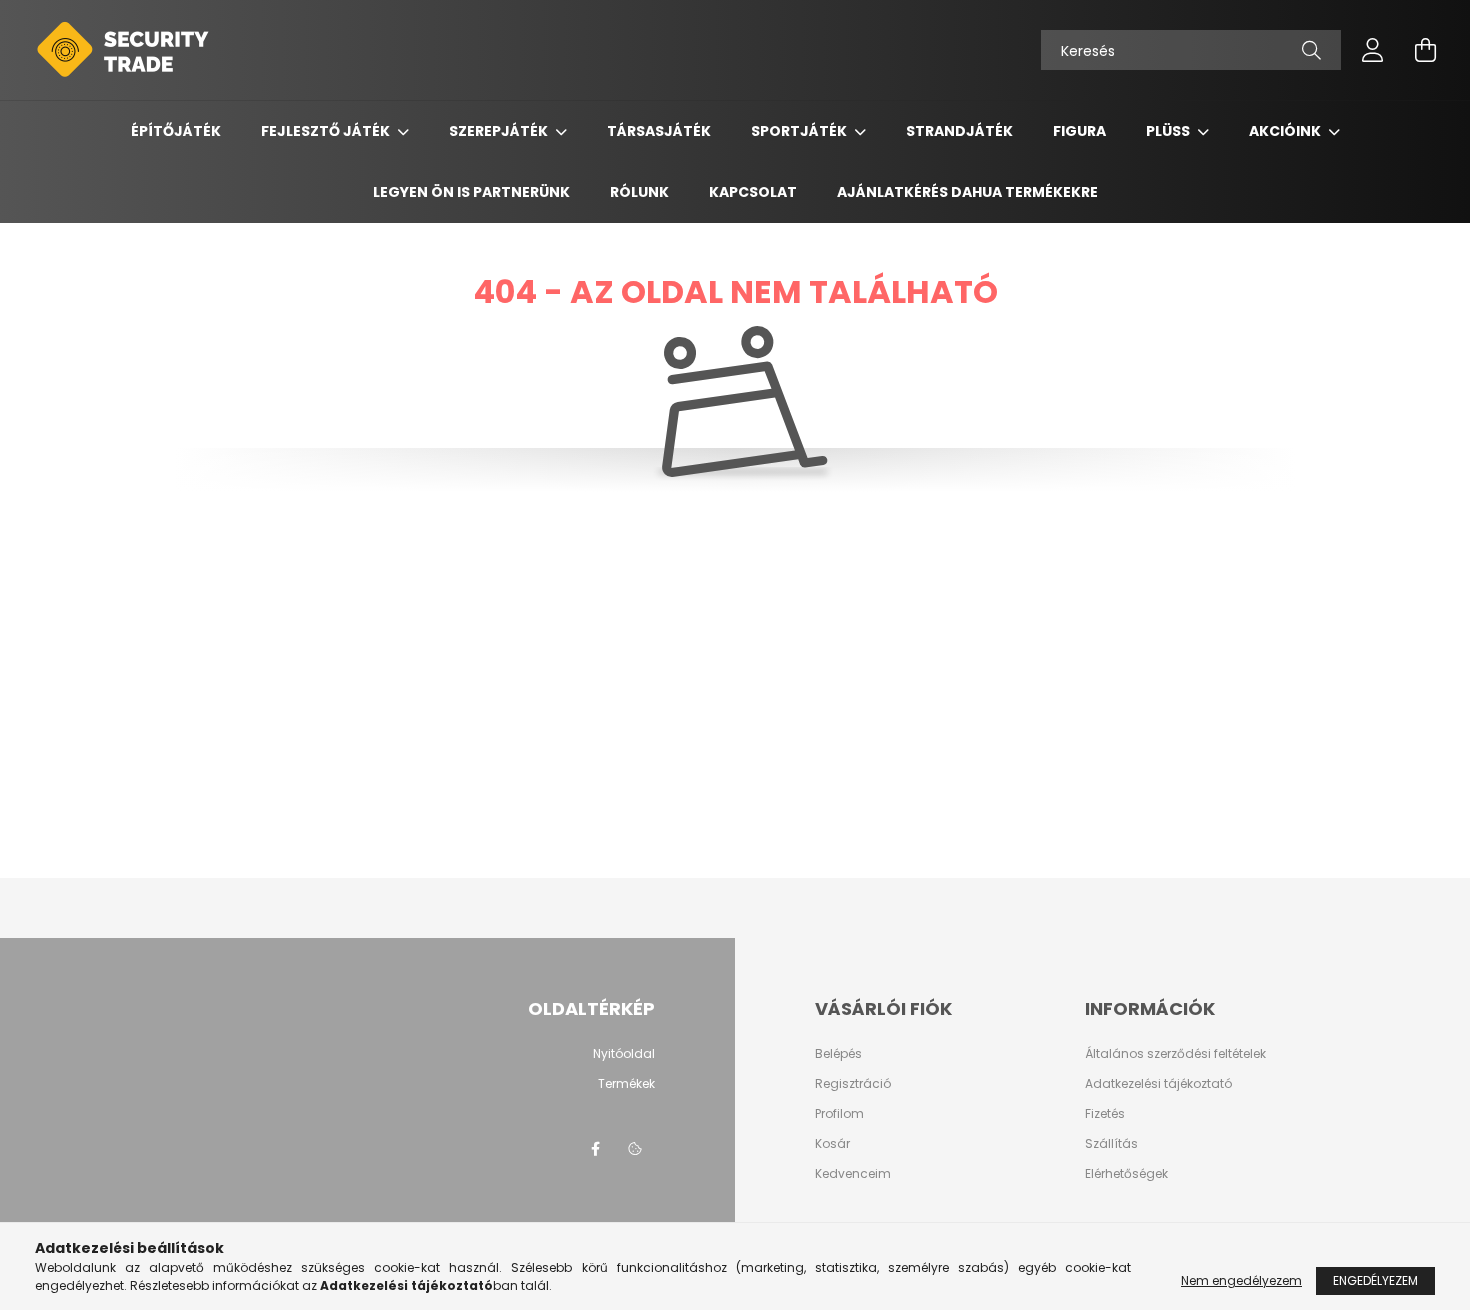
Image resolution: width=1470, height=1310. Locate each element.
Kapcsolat (753, 192)
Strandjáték (959, 131)
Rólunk (639, 192)
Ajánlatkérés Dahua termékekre (967, 192)
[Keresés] (1311, 50)
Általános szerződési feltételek (1175, 1054)
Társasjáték (659, 131)
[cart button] (1425, 50)
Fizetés (1105, 1114)
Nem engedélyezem (1241, 1280)
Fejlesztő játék (327, 131)
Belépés (838, 1054)
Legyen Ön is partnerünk (471, 192)
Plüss (1169, 131)
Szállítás (1111, 1144)
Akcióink (1286, 131)
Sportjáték (800, 131)
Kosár (832, 1144)
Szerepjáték (500, 131)
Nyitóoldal (624, 1054)
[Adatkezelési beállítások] (635, 1149)
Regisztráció (853, 1084)
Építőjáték (176, 131)
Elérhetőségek (1126, 1174)
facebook (595, 1149)
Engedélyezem (1375, 1280)
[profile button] (1373, 50)
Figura (1079, 131)
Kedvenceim (853, 1174)
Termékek (626, 1084)
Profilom (839, 1114)
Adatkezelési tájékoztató (1158, 1084)
